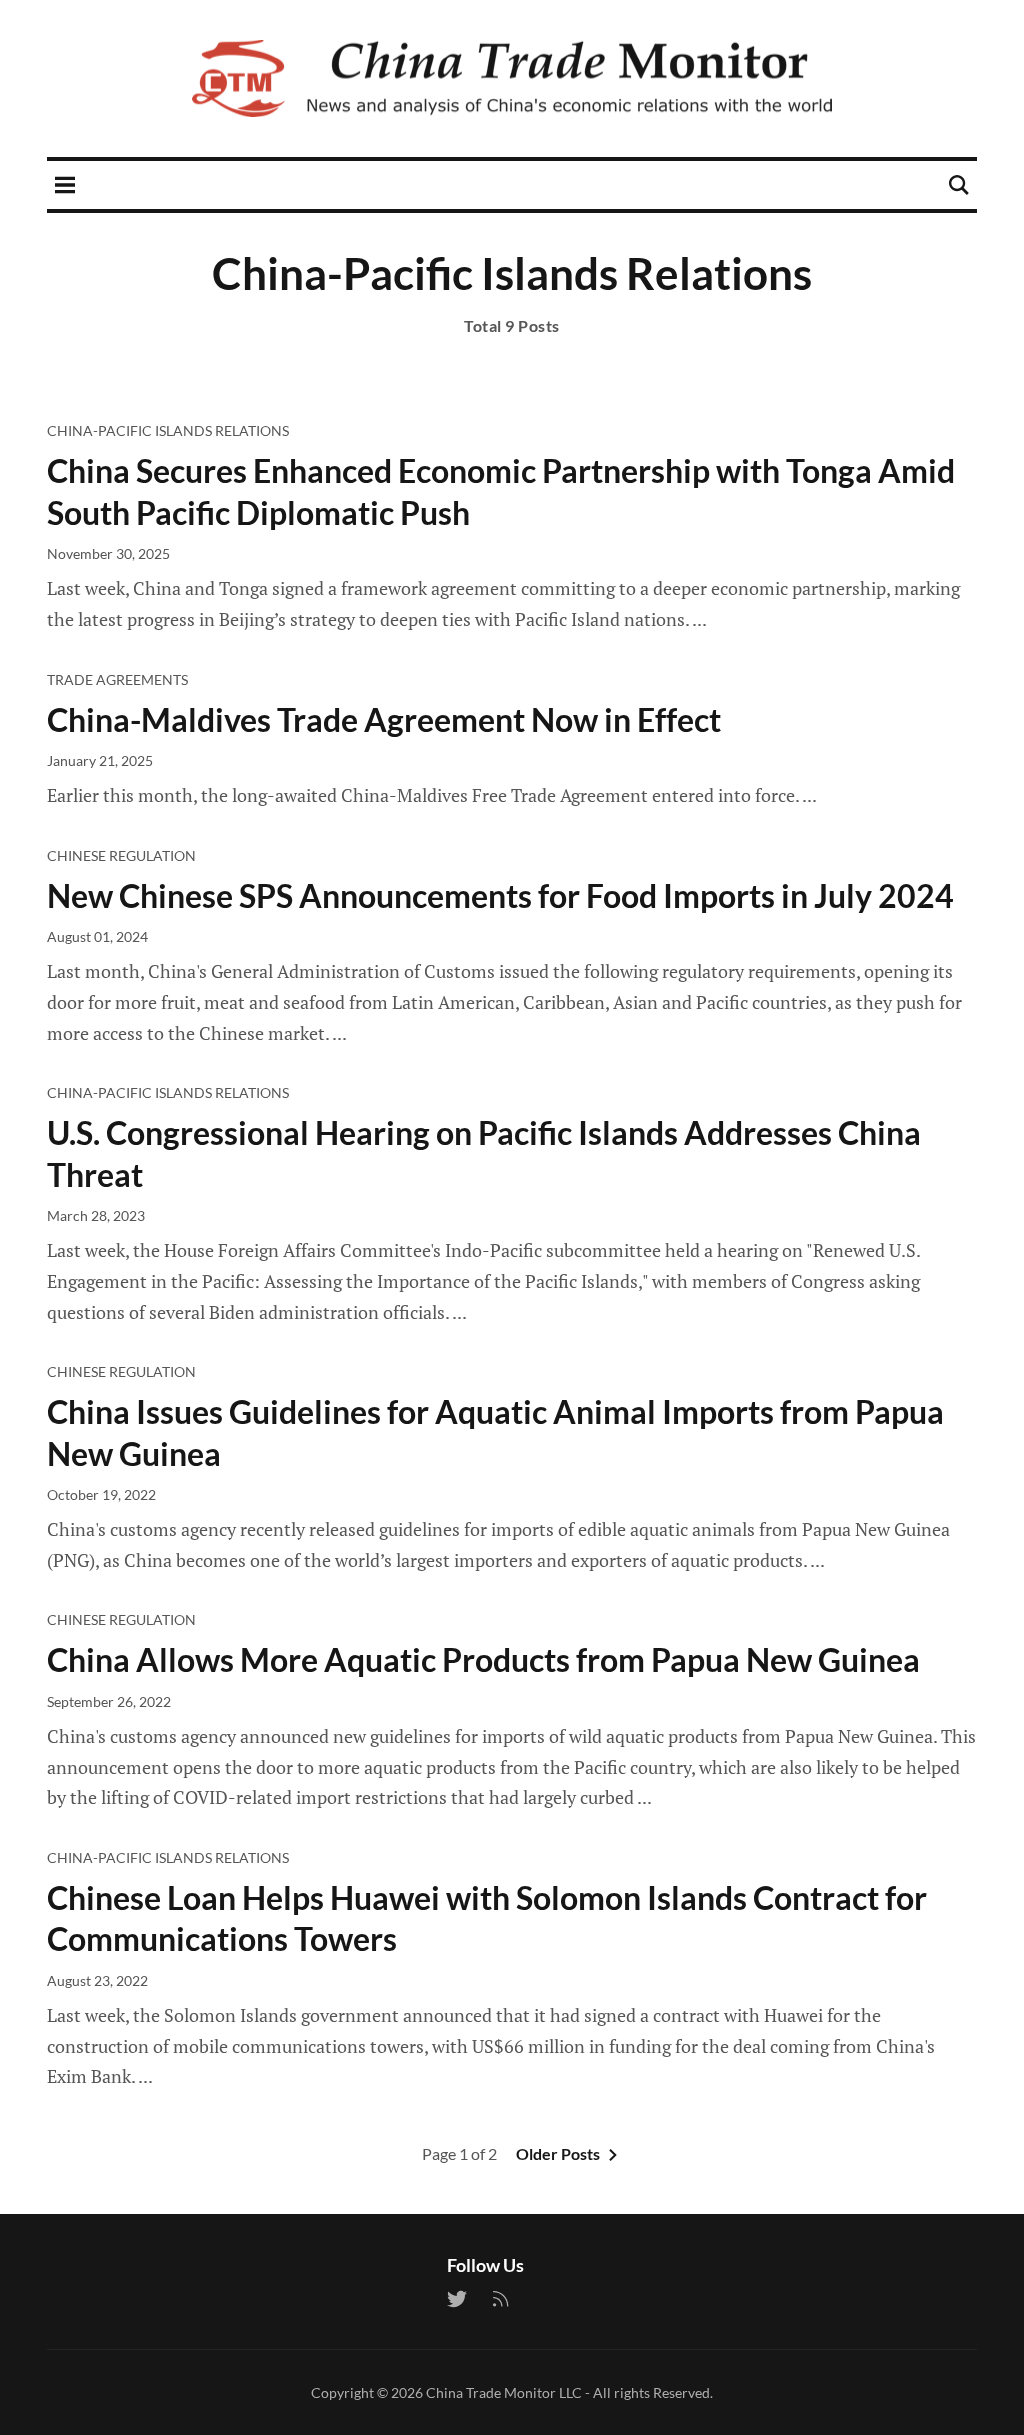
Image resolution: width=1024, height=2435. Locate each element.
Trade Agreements (117, 679)
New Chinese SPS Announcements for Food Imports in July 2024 (500, 895)
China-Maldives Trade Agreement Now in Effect (384, 719)
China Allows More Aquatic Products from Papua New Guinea (483, 1659)
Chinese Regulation (121, 855)
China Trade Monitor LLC (504, 2392)
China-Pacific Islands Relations (168, 430)
